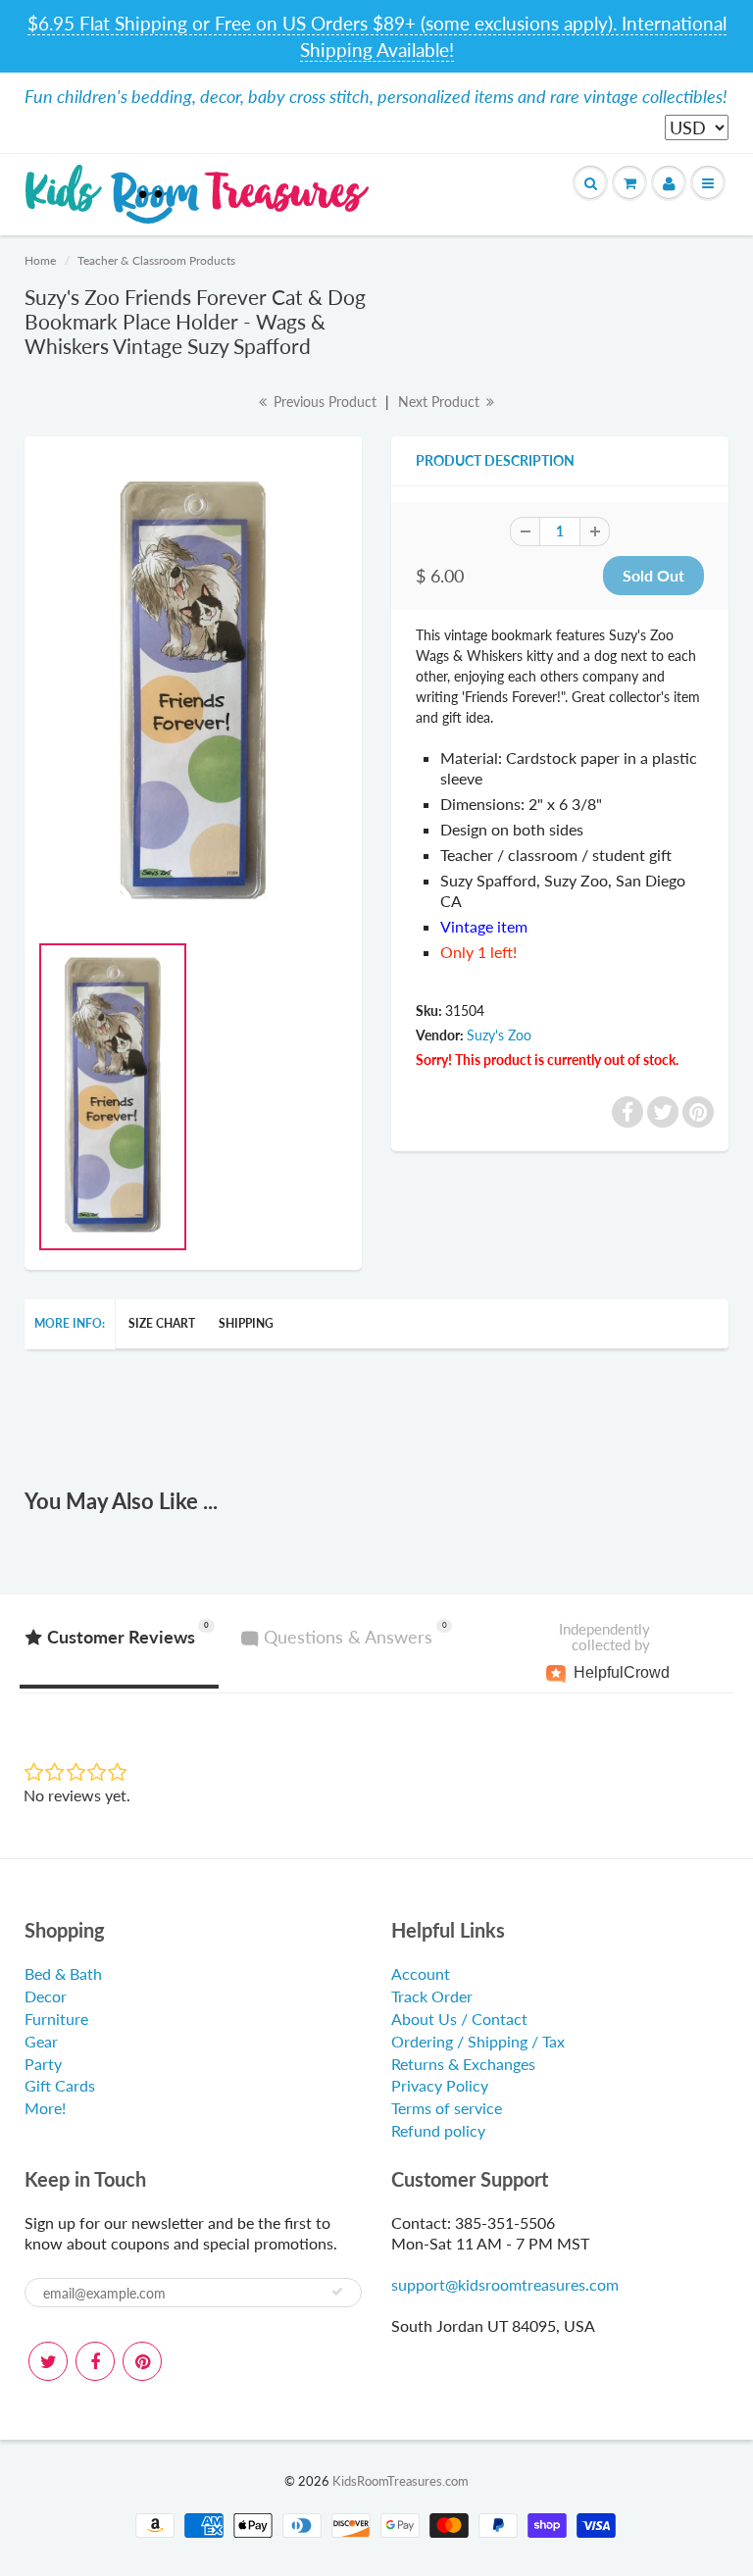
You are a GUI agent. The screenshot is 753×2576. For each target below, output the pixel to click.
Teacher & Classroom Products (156, 260)
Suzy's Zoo (499, 1035)
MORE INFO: (70, 1323)
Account (421, 1973)
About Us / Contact (459, 2019)
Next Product (441, 402)
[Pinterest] (142, 2361)
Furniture (56, 2019)
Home (40, 260)
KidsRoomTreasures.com (401, 2481)
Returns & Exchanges (463, 2064)
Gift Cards (60, 2085)
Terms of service (447, 2108)
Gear (41, 2041)
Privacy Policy (440, 2085)
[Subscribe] (337, 2292)
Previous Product (323, 402)
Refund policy (438, 2130)
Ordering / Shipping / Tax (478, 2041)
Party (43, 2064)
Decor (46, 1996)
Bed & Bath (63, 1973)
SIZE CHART (162, 1323)
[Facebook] (95, 2361)
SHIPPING (246, 1323)
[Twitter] (48, 2361)
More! (45, 2108)
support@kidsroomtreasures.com (505, 2284)
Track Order (432, 1996)
